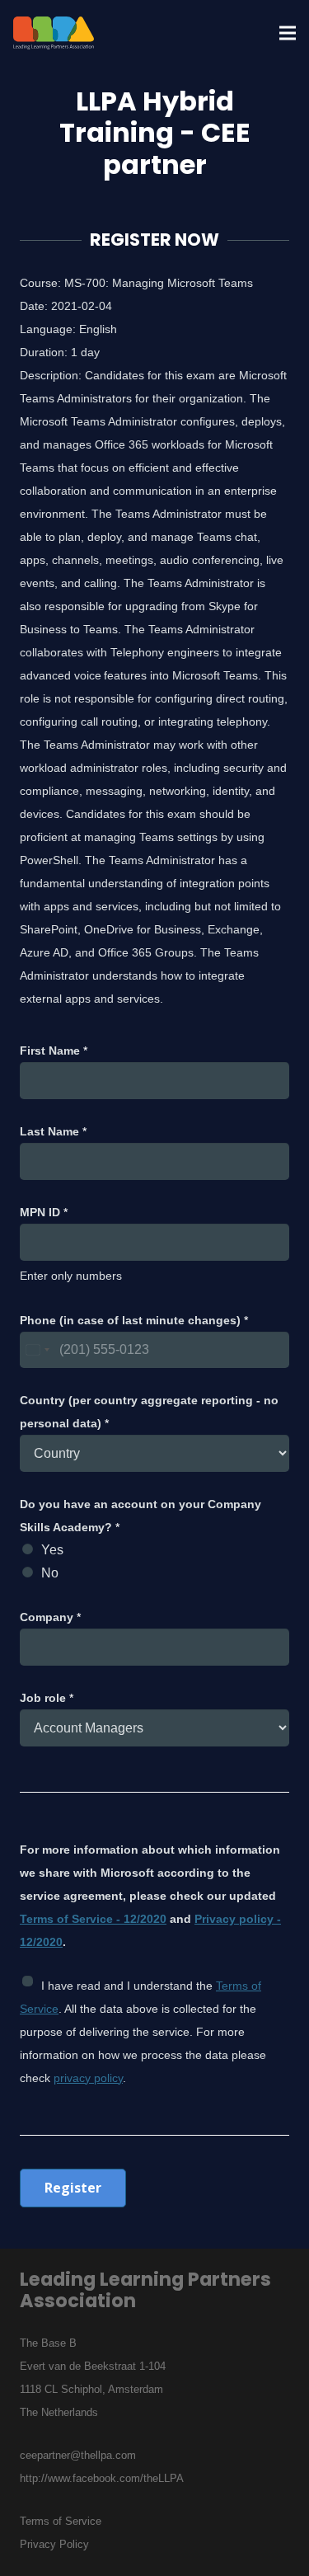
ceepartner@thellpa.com (78, 2455)
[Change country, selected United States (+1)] (37, 1350)
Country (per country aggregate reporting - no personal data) (149, 1412)
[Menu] (288, 33)
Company (50, 1617)
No (50, 1573)
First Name (54, 1051)
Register (73, 2188)
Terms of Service (61, 2521)
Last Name (53, 1131)
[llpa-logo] (54, 33)
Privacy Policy (54, 2544)
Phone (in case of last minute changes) (134, 1320)
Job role (47, 1698)
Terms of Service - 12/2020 (93, 1919)
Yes (52, 1550)
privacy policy (88, 2078)
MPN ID (44, 1212)
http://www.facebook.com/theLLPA (102, 2478)
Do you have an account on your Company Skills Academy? (140, 1516)
